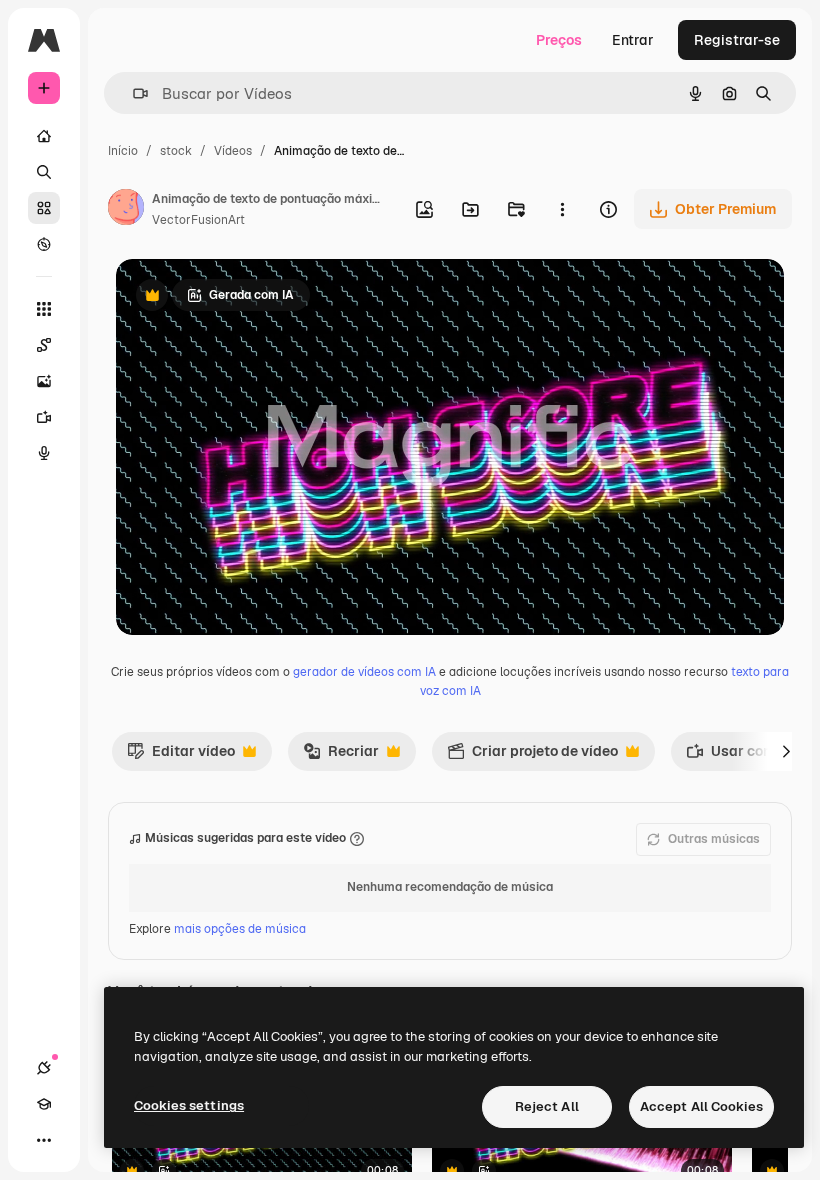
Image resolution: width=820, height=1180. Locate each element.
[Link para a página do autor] (126, 210)
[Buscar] (44, 172)
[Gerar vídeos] (44, 417)
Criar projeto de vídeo (532, 756)
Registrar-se (737, 40)
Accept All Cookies (701, 1106)
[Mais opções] (562, 209)
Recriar (341, 756)
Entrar (633, 40)
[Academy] (44, 1104)
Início (123, 151)
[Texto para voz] (44, 453)
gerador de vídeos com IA (364, 672)
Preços (559, 40)
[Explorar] (44, 244)
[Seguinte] (786, 751)
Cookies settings (189, 1105)
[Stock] (44, 208)
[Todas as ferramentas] (44, 309)
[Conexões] (44, 1068)
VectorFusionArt (198, 220)
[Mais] (44, 1140)
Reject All (547, 1106)
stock (176, 151)
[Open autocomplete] (132, 93)
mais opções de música (240, 929)
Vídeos (233, 151)
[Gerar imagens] (44, 381)
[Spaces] (44, 345)
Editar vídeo (181, 756)
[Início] (44, 136)
